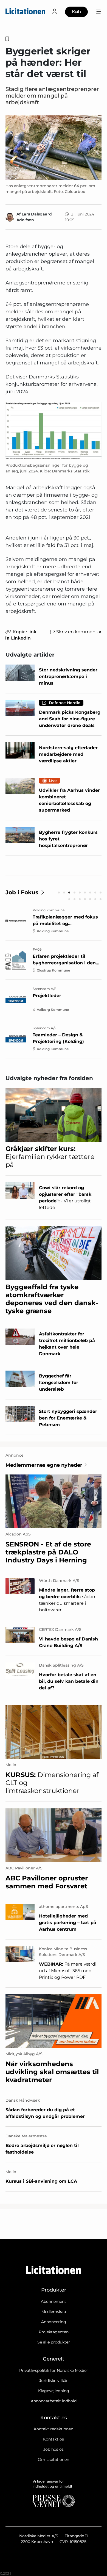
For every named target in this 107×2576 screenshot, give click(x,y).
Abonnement (54, 2301)
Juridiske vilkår (54, 2381)
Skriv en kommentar (79, 632)
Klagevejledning (54, 2391)
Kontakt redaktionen (54, 2429)
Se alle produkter (54, 2342)
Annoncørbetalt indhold (54, 2401)
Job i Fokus (22, 892)
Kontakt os (54, 2439)
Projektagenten (54, 2332)
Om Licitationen (54, 2459)
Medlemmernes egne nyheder (44, 1465)
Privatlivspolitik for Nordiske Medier (54, 2370)
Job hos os (54, 2449)
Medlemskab (54, 2312)
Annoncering (54, 2322)
